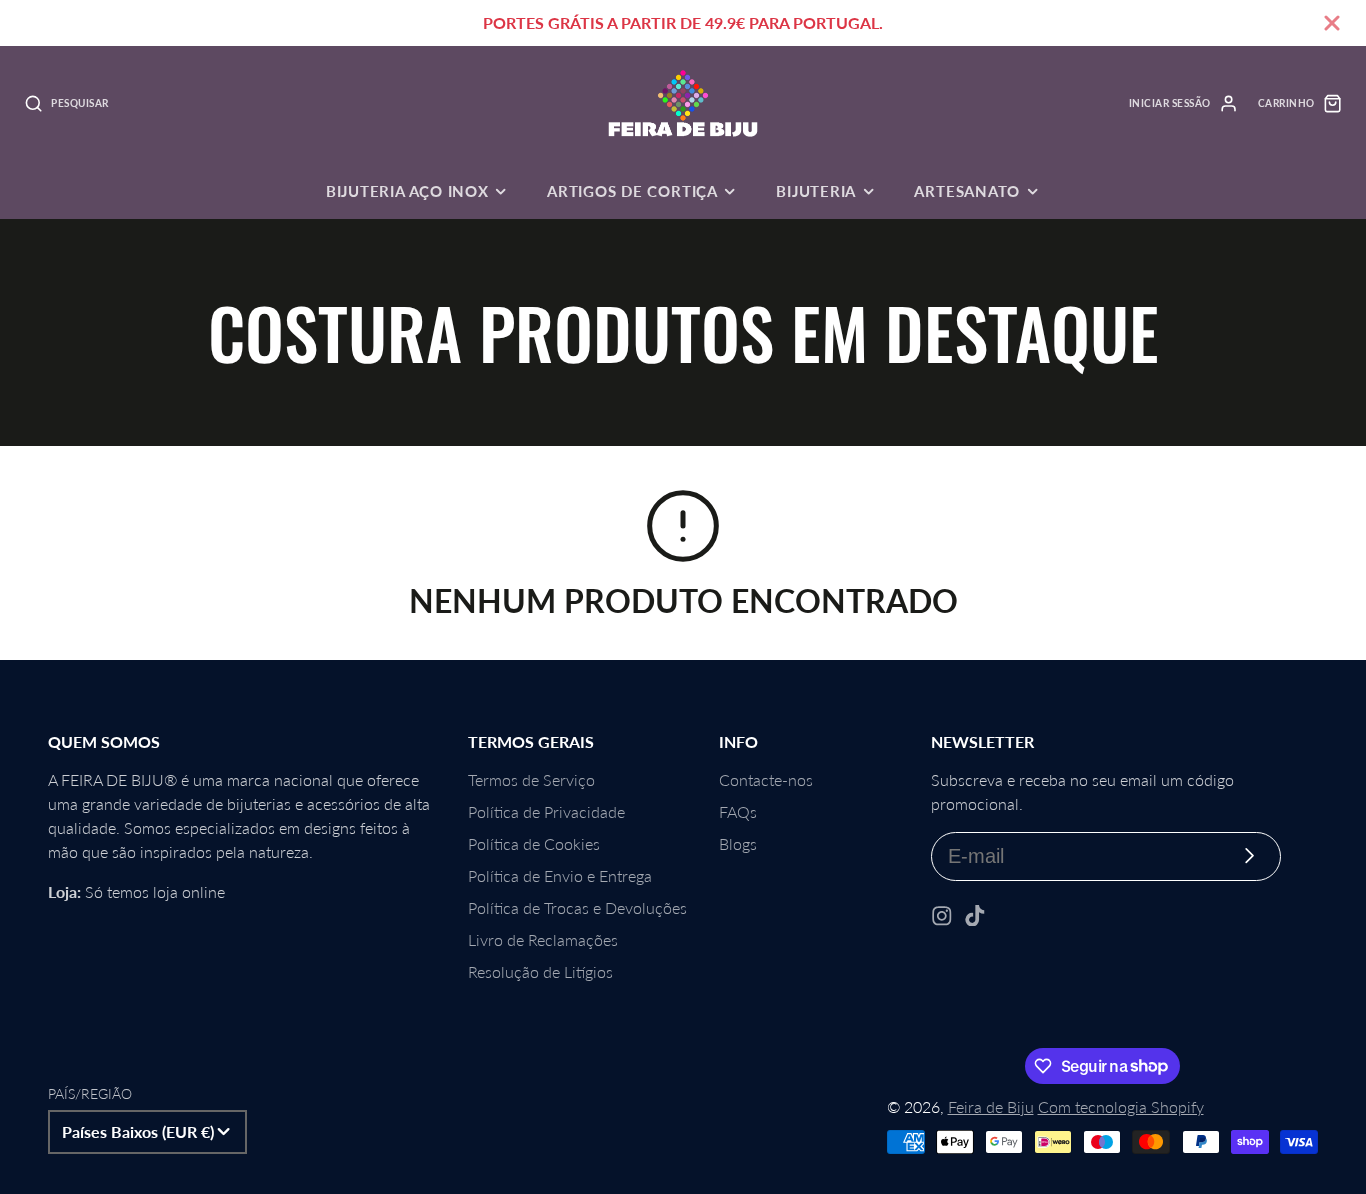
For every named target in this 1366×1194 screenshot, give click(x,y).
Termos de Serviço (531, 779)
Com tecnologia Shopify (1121, 1106)
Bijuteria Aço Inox (407, 191)
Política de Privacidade (546, 811)
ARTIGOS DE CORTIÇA (632, 191)
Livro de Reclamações (543, 939)
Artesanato (967, 191)
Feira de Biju (991, 1106)
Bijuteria (816, 191)
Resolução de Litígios (540, 971)
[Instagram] (942, 916)
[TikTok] (975, 916)
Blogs (738, 843)
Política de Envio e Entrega (560, 875)
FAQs (738, 811)
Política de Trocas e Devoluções (577, 907)
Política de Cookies (534, 843)
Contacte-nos (766, 779)
